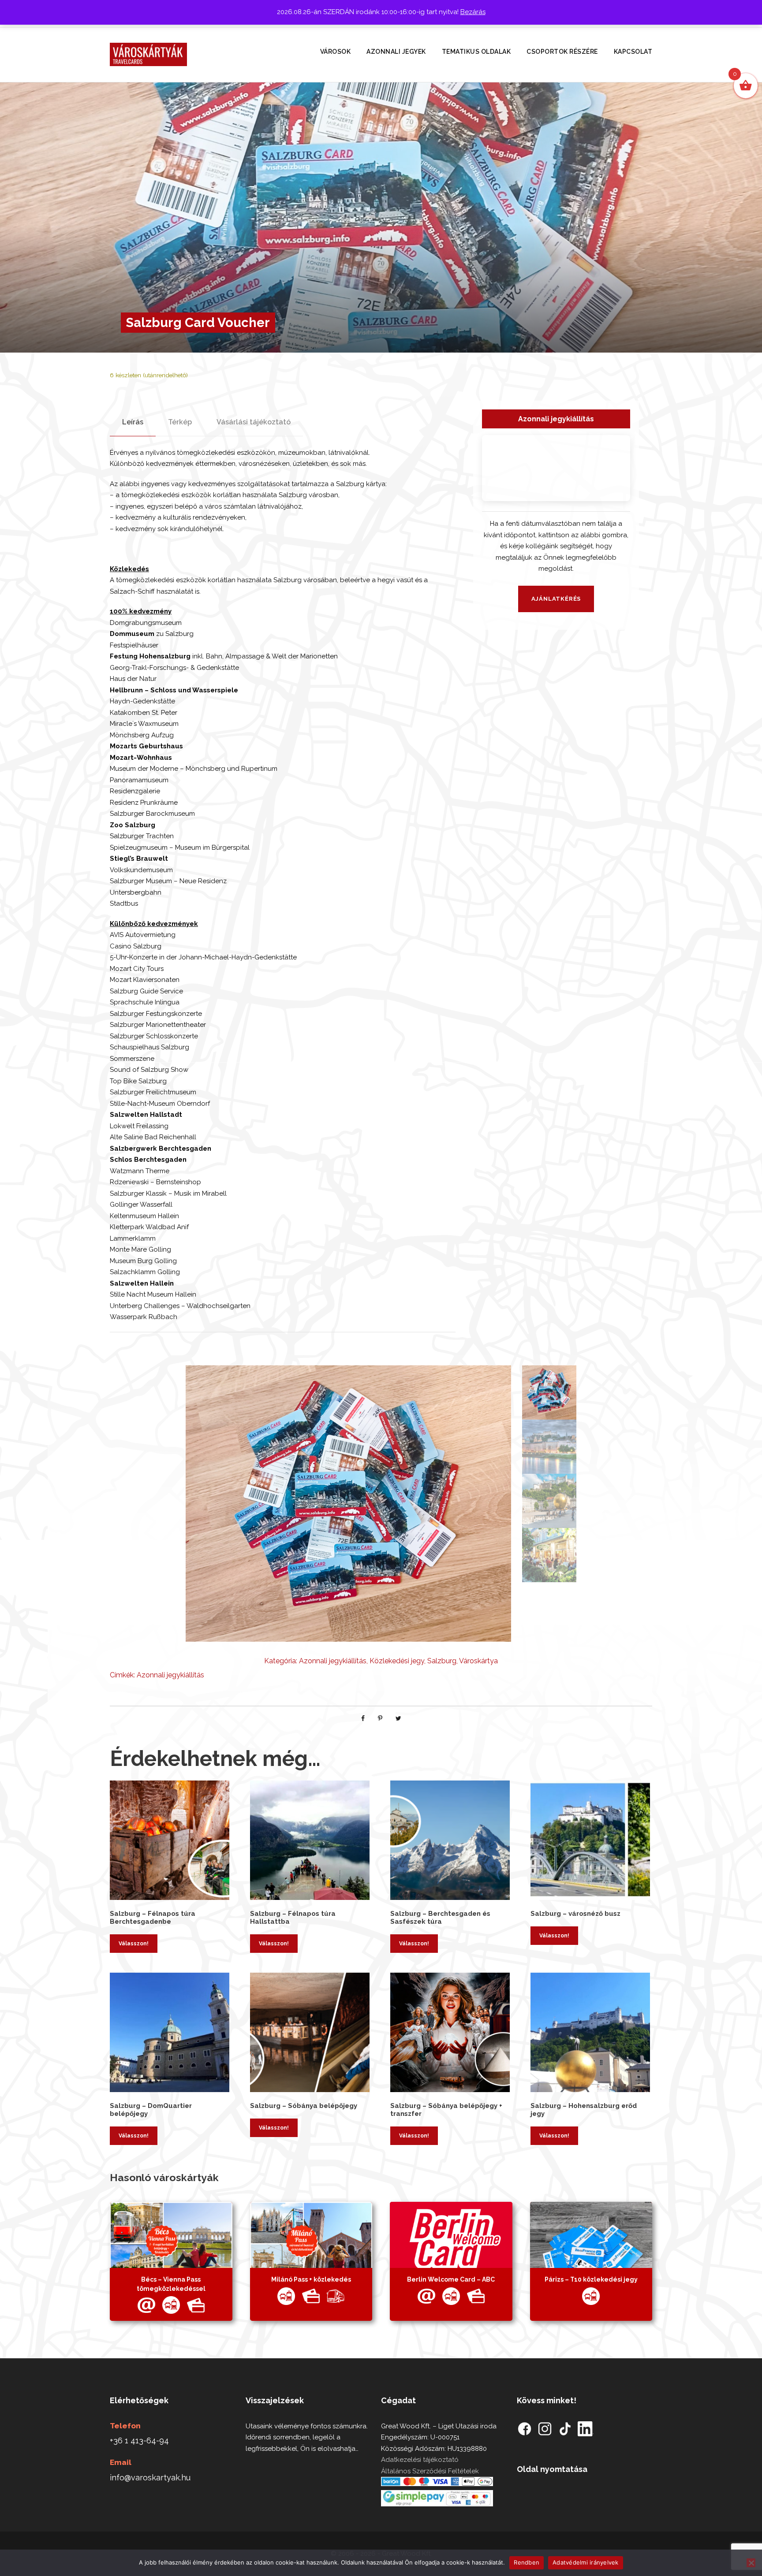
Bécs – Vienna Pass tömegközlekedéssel (171, 2284)
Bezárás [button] (473, 12)
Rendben (527, 2562)
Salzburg (442, 1661)
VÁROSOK (336, 52)
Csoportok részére (562, 52)
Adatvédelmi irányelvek (586, 2562)
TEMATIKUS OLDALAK (476, 52)
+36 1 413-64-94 (139, 2440)
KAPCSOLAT (633, 52)
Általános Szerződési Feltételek (430, 2471)
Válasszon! (134, 1944)
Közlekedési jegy (397, 1661)
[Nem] (751, 2563)
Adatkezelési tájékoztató (420, 2460)
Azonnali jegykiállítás (333, 1661)
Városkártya (478, 1661)
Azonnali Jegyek (396, 52)
